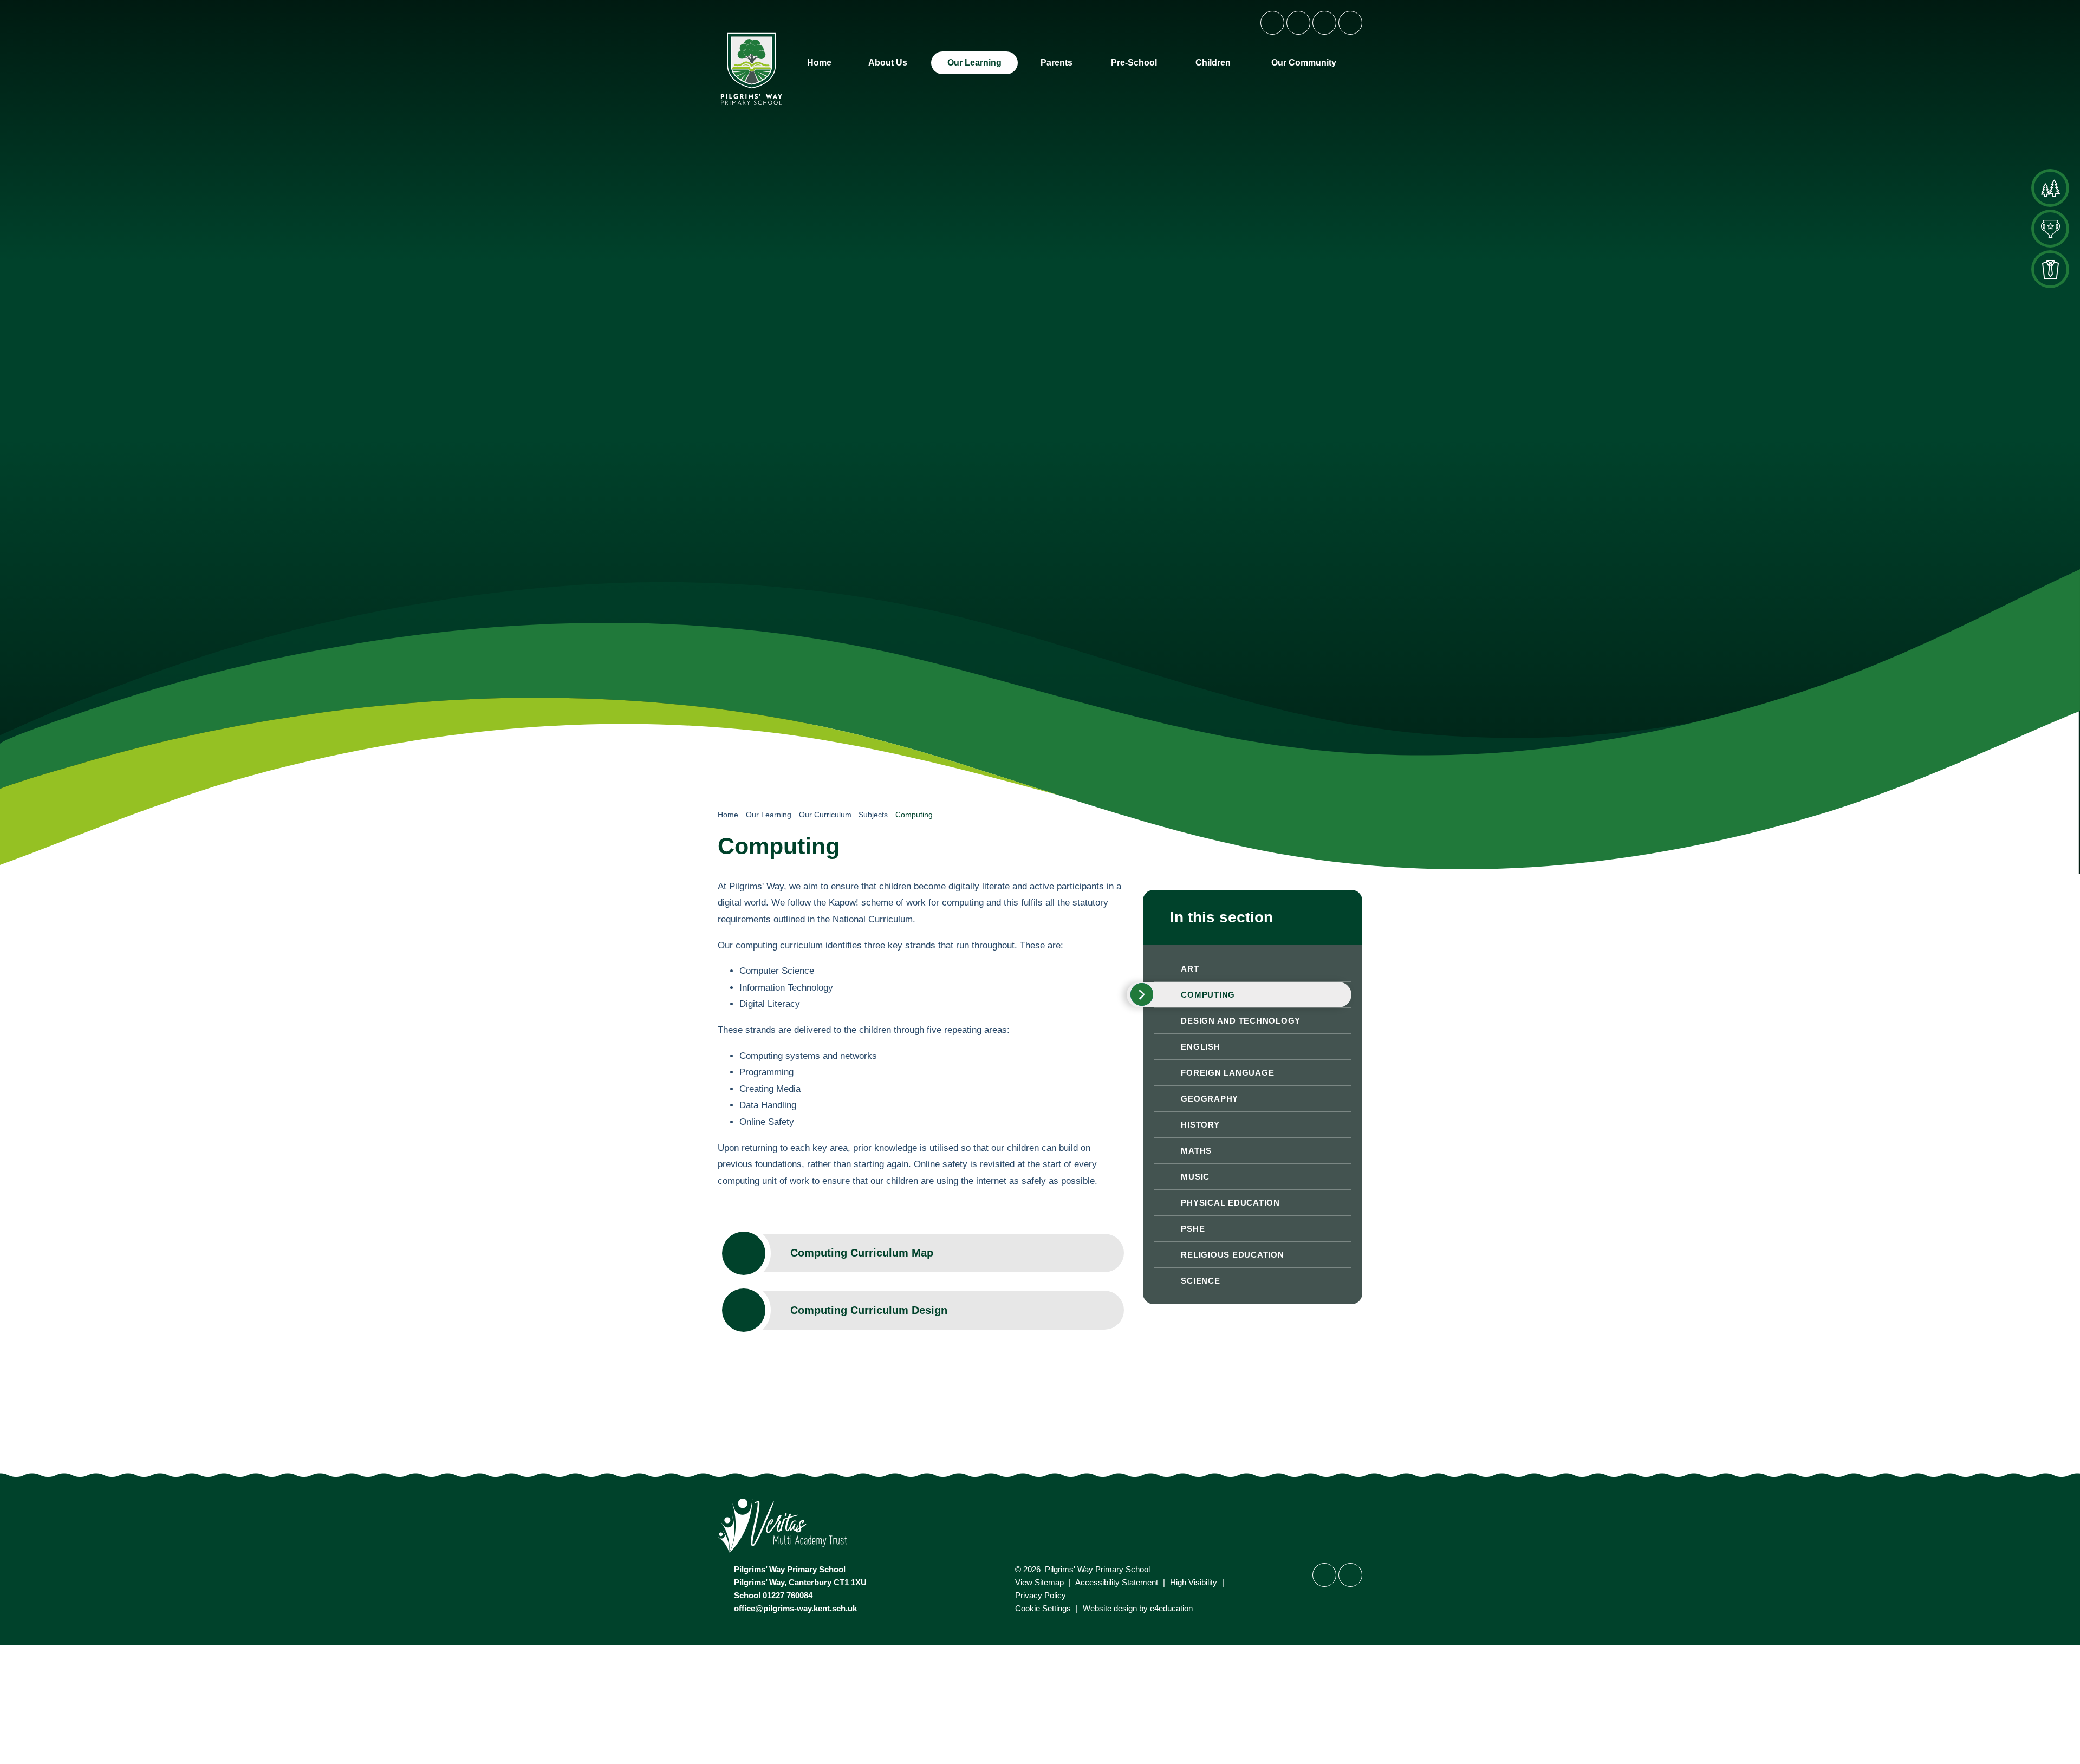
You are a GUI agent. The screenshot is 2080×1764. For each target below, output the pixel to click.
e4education (1171, 1608)
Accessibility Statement (1117, 1582)
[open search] (1350, 23)
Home (728, 815)
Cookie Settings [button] (1043, 1608)
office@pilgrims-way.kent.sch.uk (795, 1608)
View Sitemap (1039, 1582)
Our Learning (769, 815)
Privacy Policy (1041, 1595)
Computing (914, 815)
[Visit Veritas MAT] (1040, 1527)
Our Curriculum (825, 815)
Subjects (873, 815)
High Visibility (1194, 1582)
